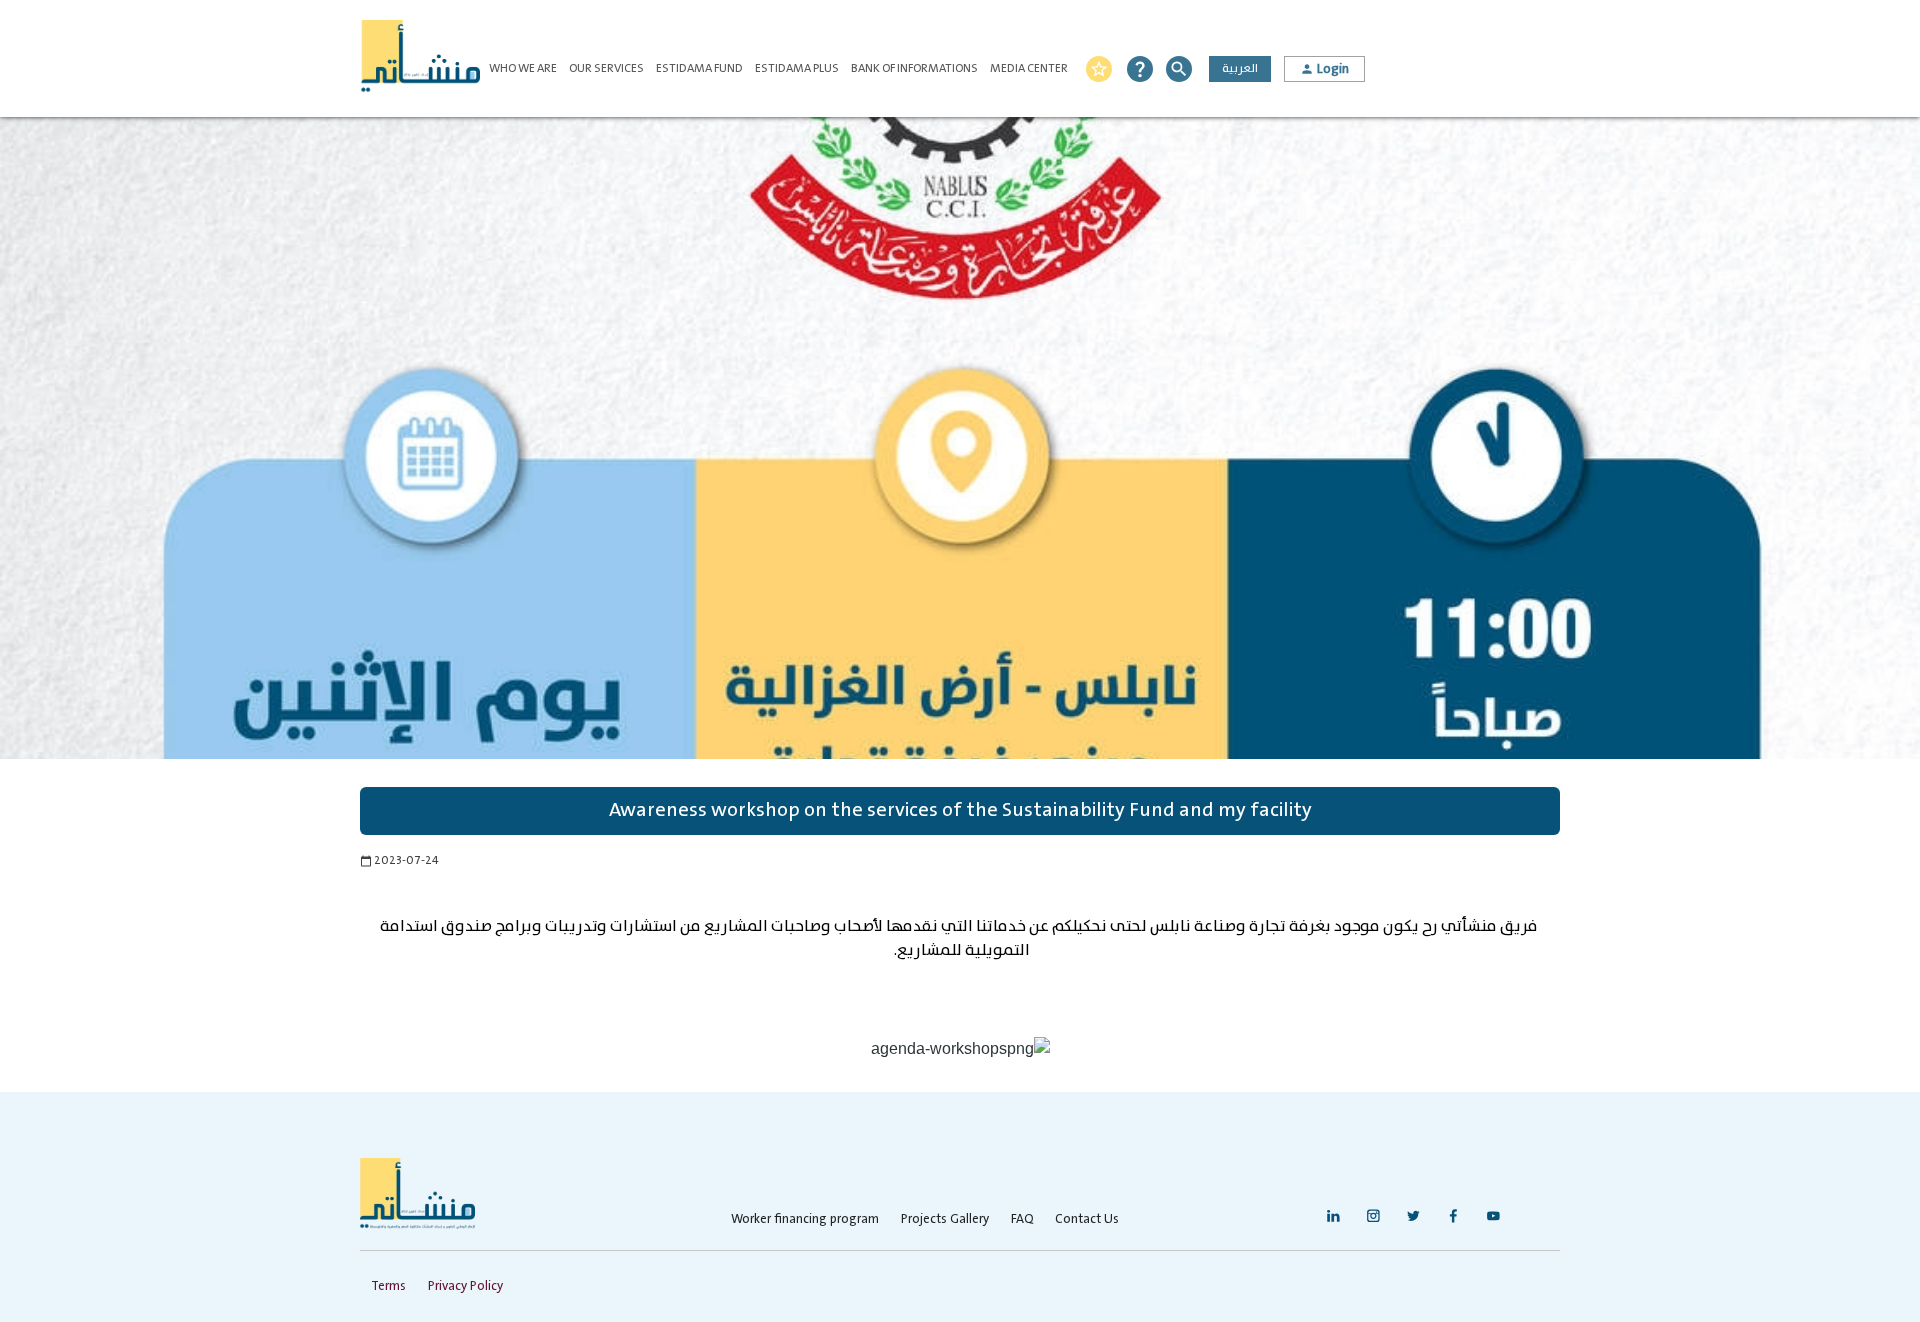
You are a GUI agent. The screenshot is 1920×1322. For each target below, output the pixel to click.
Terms (388, 1286)
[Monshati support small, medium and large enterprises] (420, 58)
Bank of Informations (914, 68)
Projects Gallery (945, 1219)
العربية (1240, 68)
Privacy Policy (465, 1286)
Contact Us (1087, 1219)
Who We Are (523, 68)
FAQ (1022, 1219)
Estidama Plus (797, 68)
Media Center (1029, 68)
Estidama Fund (699, 68)
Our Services (606, 68)
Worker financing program (805, 1219)
